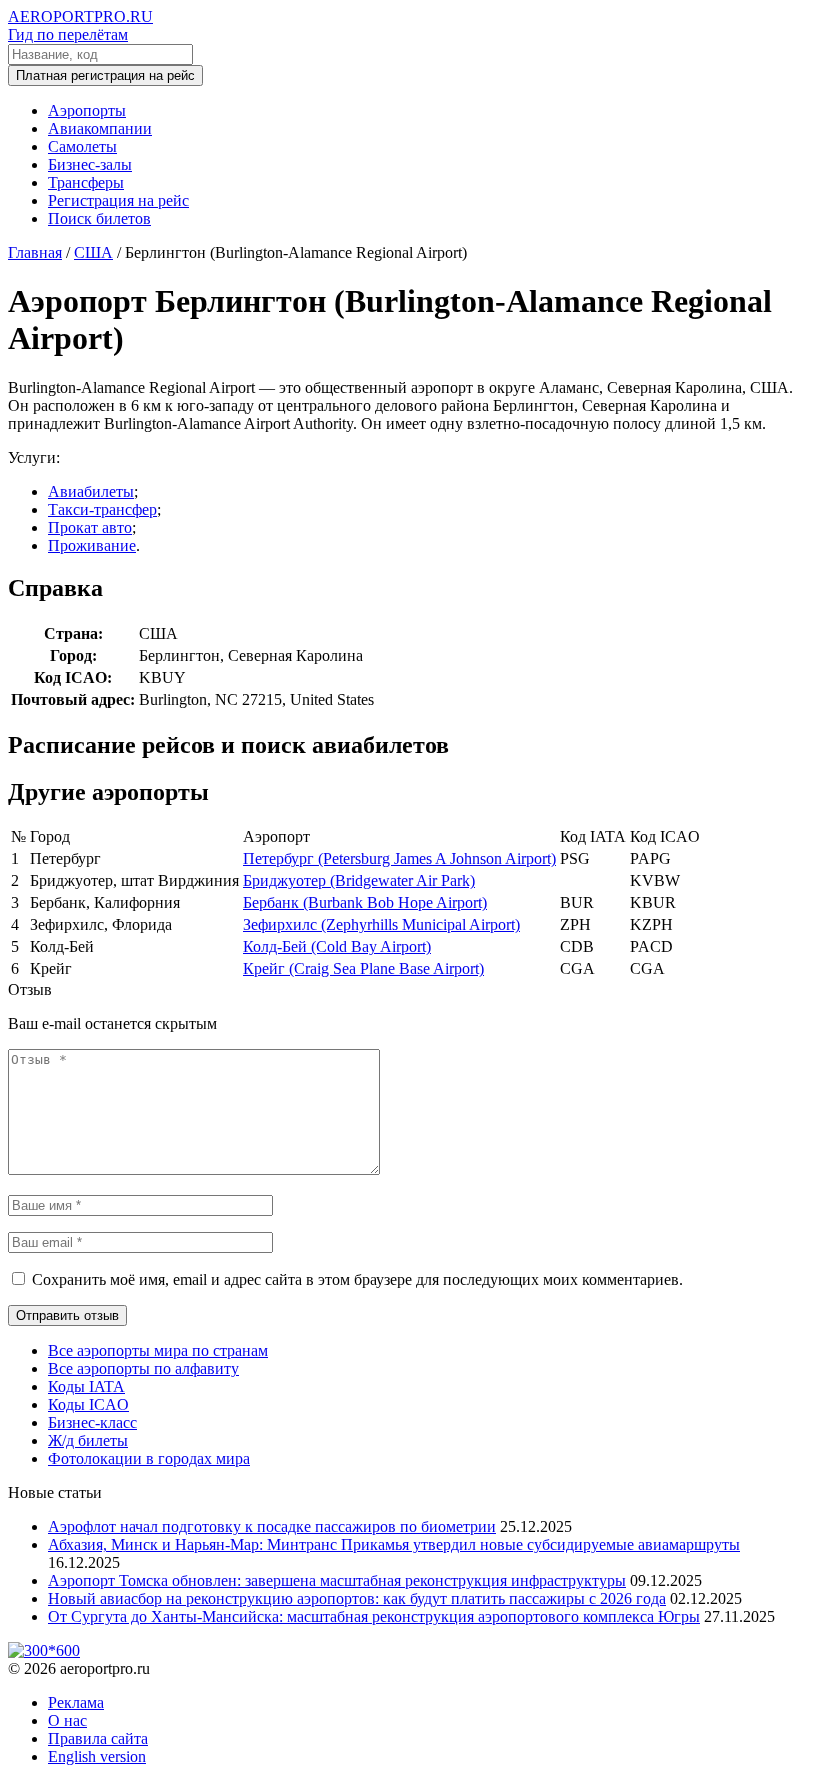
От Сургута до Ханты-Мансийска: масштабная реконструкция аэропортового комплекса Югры (374, 1616)
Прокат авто (90, 527)
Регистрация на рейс (118, 200)
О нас (67, 1720)
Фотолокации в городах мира (149, 1458)
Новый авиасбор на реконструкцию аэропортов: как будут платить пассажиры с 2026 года (357, 1598)
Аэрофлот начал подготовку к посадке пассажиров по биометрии (272, 1526)
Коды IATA (86, 1386)
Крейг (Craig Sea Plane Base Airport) (363, 968)
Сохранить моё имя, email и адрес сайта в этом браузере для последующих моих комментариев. (357, 1279)
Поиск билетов (99, 218)
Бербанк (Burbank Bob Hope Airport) (365, 902)
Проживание (92, 545)
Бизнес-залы (90, 164)
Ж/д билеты (88, 1440)
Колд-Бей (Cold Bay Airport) (337, 946)
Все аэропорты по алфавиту (143, 1368)
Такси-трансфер (102, 509)
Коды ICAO (88, 1404)
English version (97, 1756)
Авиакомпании (100, 128)
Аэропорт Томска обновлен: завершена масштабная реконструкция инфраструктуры (337, 1580)
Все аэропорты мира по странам (158, 1350)
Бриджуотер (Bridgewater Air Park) (359, 880)
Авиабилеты (91, 491)
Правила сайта (98, 1738)
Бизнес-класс (92, 1422)
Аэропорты (87, 110)
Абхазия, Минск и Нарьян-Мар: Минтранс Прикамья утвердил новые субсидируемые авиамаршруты (394, 1544)
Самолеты (82, 146)
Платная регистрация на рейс (105, 75)
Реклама (76, 1702)
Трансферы (86, 182)
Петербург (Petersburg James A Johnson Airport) (399, 858)
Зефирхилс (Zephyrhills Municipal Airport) (381, 924)
